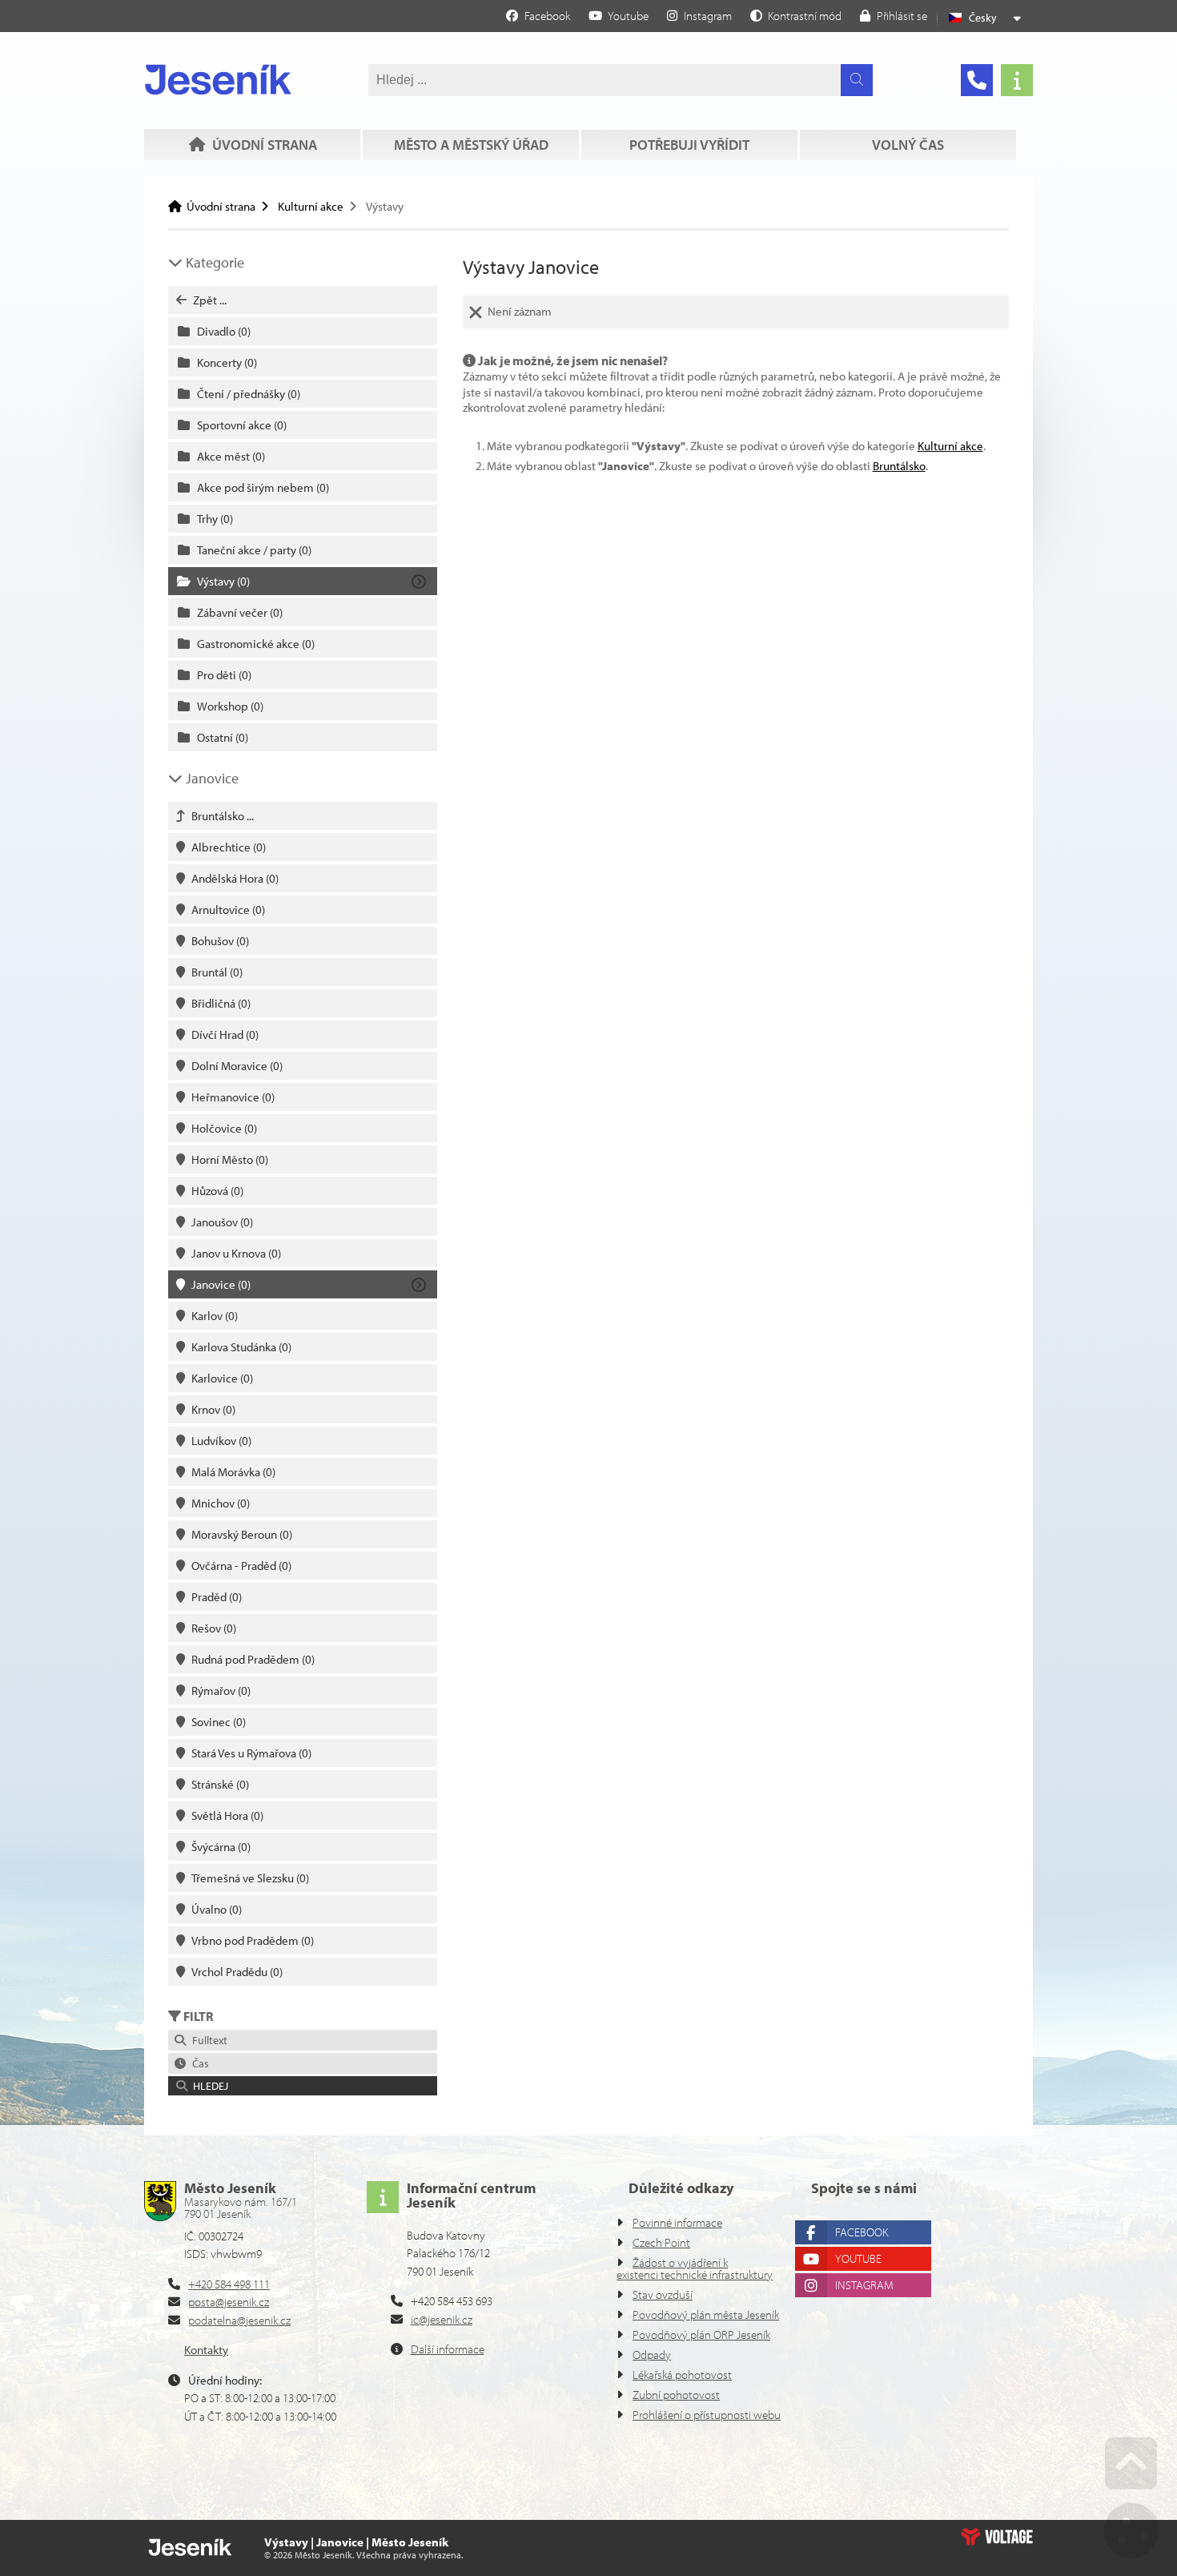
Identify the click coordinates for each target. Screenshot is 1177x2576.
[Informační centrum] (1017, 80)
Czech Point (661, 2242)
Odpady (652, 2355)
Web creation (997, 2537)
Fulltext (207, 2040)
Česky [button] (983, 18)
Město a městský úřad (471, 145)
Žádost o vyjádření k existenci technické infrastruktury (695, 2268)
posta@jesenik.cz (229, 2302)
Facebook (862, 2232)
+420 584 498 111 (229, 2284)
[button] (796, 15)
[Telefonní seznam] (977, 80)
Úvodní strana (218, 79)
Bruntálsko (899, 466)
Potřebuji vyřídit (689, 145)
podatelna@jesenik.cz (239, 2320)
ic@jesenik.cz (442, 2319)
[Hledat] (857, 80)
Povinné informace (677, 2222)
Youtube (858, 2258)
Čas (198, 2063)
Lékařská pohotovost (682, 2375)
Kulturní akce (311, 206)
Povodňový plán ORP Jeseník (701, 2334)
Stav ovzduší (663, 2294)
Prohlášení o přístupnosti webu (707, 2415)
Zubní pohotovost (676, 2395)
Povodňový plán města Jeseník (706, 2314)
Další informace (448, 2349)
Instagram (864, 2285)
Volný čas (908, 145)
